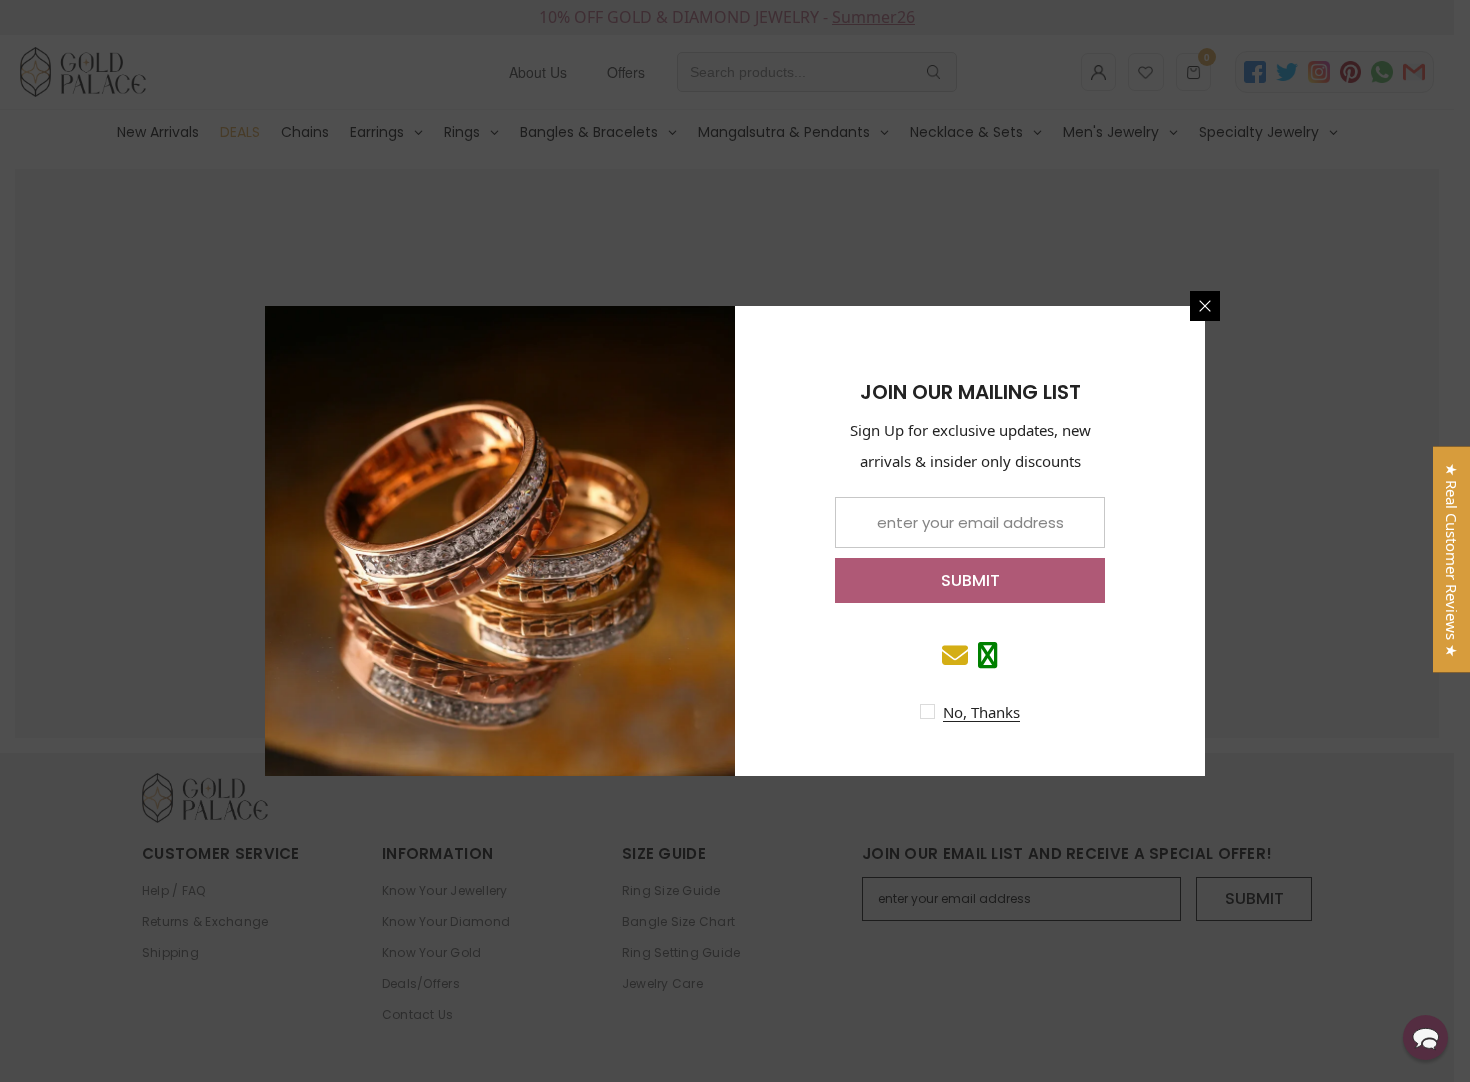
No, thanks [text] (981, 712)
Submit (970, 580)
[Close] (1205, 306)
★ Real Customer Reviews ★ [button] (1452, 560)
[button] (1425, 1037)
